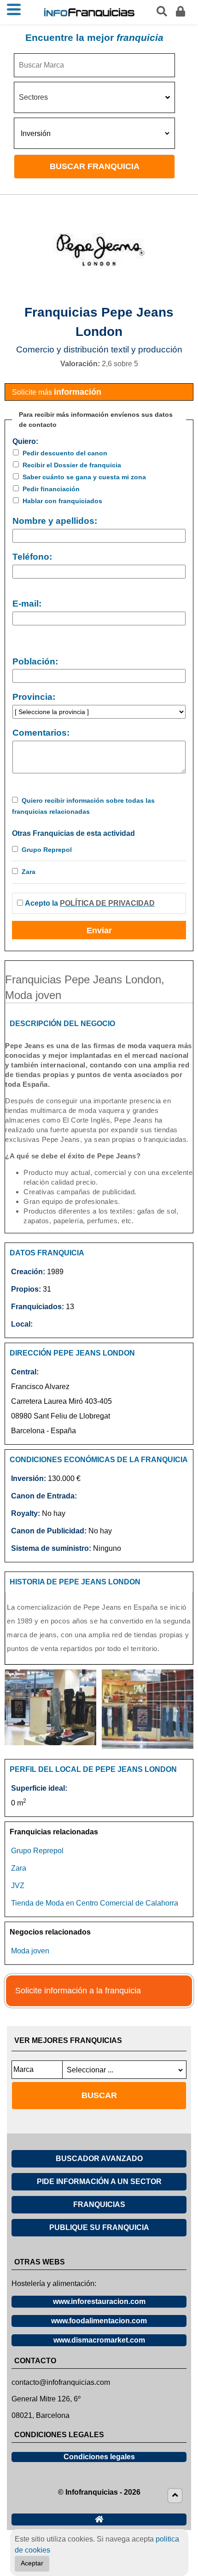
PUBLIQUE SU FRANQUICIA (99, 2227)
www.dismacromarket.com (99, 2340)
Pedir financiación (51, 489)
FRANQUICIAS (99, 2204)
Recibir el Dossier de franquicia (72, 465)
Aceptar (32, 2563)
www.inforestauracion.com (99, 2301)
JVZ (18, 1886)
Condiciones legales (99, 2457)
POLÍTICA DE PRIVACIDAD (107, 903)
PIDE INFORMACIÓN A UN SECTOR (99, 2182)
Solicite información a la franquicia (78, 1991)
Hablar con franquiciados (62, 501)
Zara (29, 872)
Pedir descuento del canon (65, 453)
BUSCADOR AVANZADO (99, 2159)
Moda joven (30, 1951)
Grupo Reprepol (47, 850)
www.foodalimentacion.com (99, 2321)
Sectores (33, 97)
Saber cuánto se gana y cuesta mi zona (84, 477)
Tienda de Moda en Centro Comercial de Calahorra (95, 1903)
